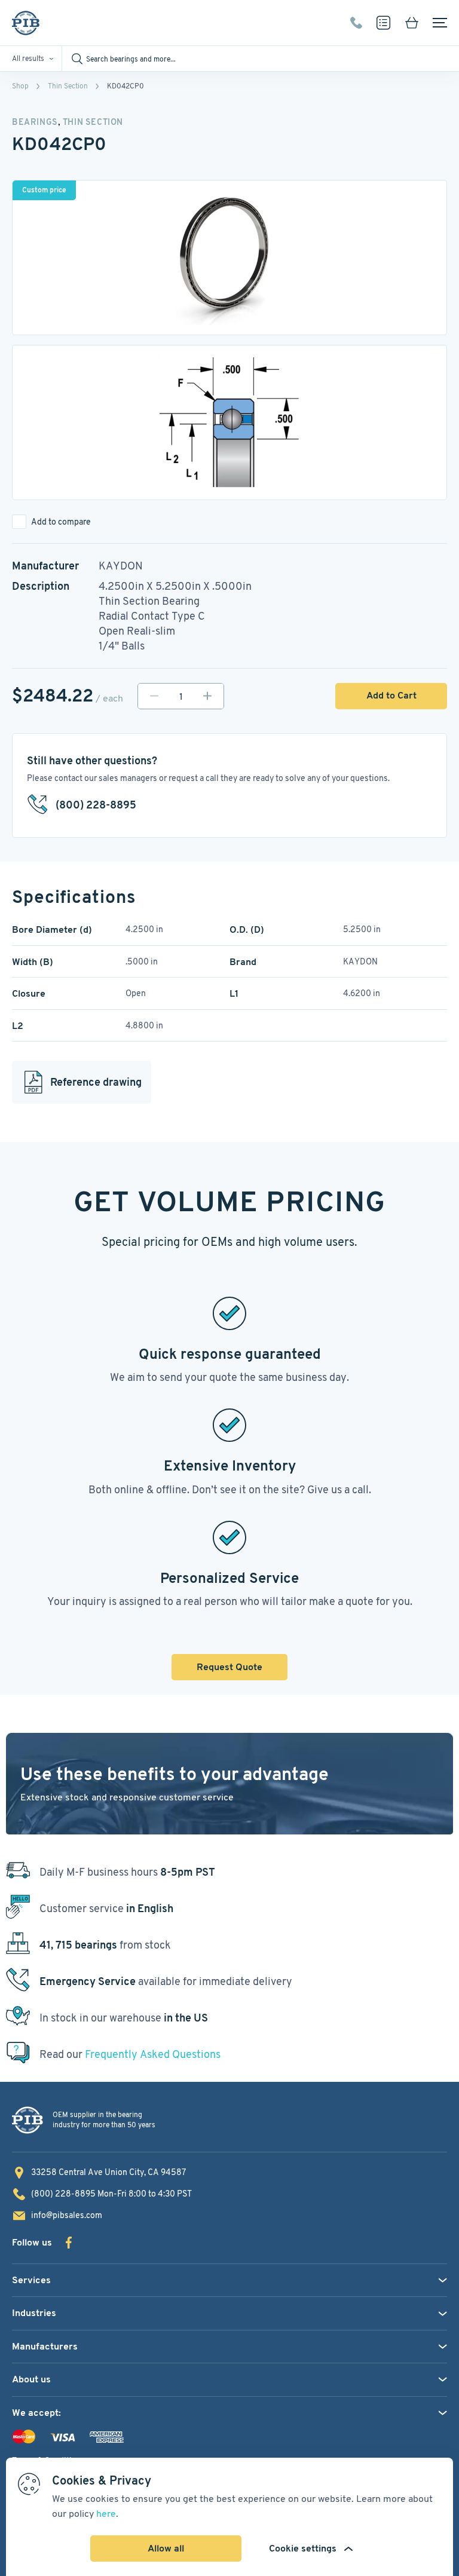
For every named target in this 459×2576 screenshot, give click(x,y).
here (106, 2514)
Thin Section (68, 86)
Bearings (35, 122)
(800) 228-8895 (356, 23)
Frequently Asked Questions (153, 2054)
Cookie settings (303, 2548)
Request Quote (229, 1667)
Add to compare (61, 522)
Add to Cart (391, 695)
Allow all (166, 2548)
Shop (20, 86)
